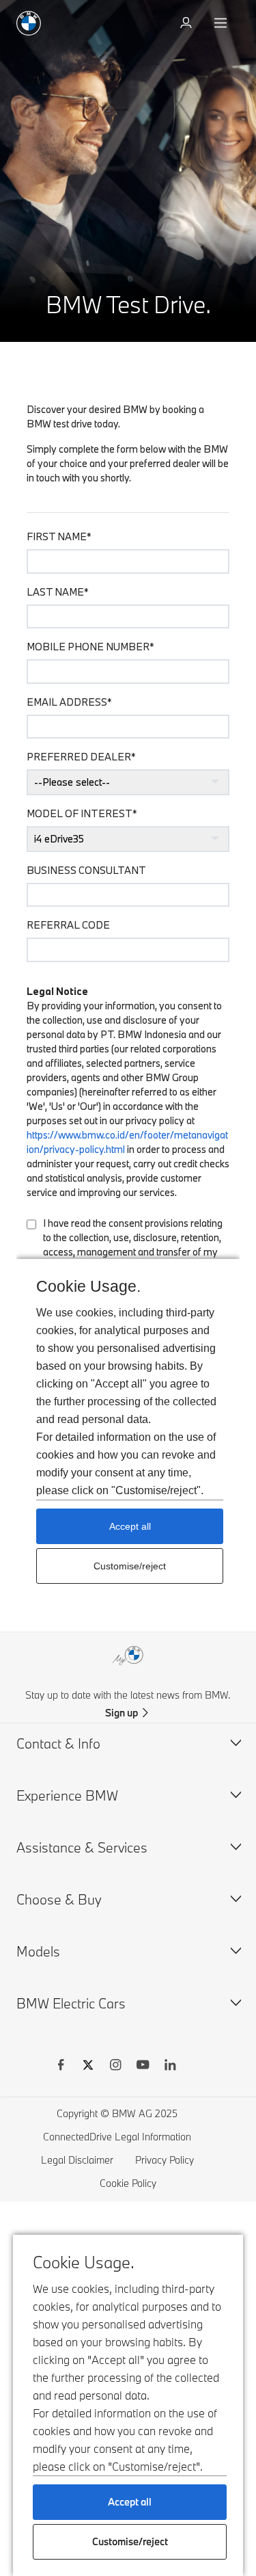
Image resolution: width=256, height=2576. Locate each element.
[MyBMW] (187, 23)
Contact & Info (58, 1743)
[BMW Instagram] (115, 2067)
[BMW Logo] (29, 23)
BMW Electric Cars (71, 2003)
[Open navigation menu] (222, 23)
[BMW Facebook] (61, 2067)
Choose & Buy (59, 1899)
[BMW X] (88, 2067)
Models (38, 1951)
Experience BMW (67, 1795)
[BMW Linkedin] (170, 2067)
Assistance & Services (82, 1847)
